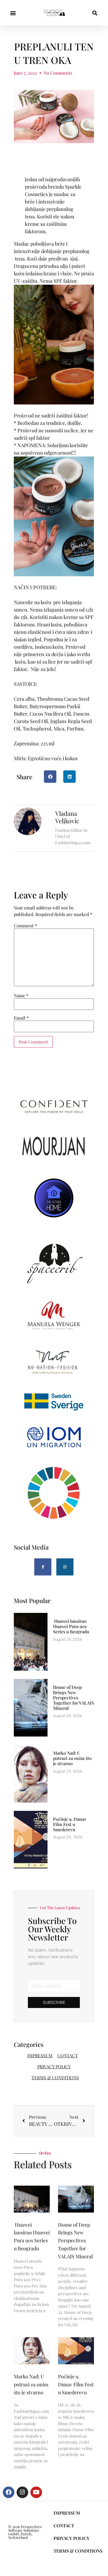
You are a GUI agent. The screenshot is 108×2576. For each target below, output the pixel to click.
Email (21, 1018)
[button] (13, 13)
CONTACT (68, 2055)
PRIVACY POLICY (54, 2066)
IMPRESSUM (40, 2055)
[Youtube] (36, 2492)
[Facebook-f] (43, 1567)
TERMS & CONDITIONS (55, 2078)
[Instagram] (65, 1567)
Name (21, 996)
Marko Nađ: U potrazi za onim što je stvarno (72, 1758)
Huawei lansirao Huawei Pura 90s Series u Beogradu (71, 1626)
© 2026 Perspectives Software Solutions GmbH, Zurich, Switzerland (25, 2532)
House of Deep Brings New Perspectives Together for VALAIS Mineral (73, 1698)
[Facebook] (9, 2492)
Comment (25, 926)
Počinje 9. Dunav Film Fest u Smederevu (70, 1824)
